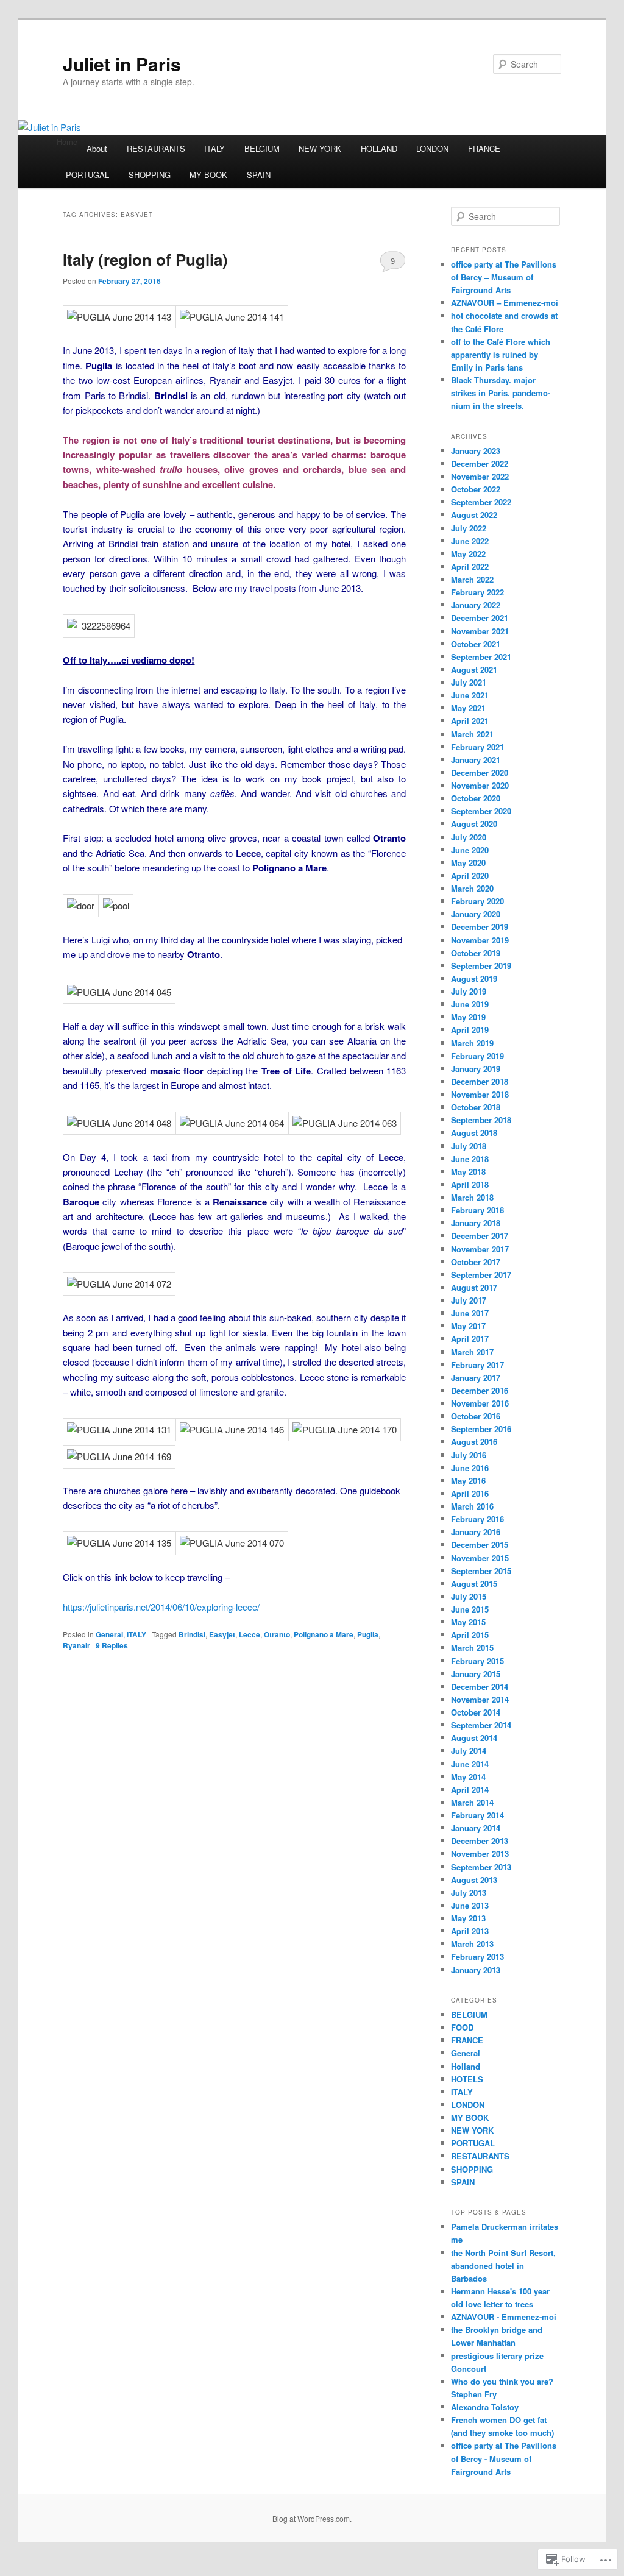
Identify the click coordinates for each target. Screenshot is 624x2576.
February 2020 (477, 901)
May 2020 (468, 863)
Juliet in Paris (122, 64)
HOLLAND (379, 148)
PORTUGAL (87, 175)
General (109, 1634)
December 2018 (480, 1081)
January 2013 (476, 1970)
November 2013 (480, 1854)
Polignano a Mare (324, 1634)
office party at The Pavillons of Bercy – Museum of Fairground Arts (504, 277)
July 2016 (469, 1455)
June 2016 (470, 1468)
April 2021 (470, 721)
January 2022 (476, 605)
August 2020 (474, 824)
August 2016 (474, 1442)
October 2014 (476, 1712)
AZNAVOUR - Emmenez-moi (504, 2317)
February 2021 (477, 747)
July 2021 (469, 682)
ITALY (214, 148)
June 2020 (470, 850)
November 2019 (480, 940)
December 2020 (480, 772)
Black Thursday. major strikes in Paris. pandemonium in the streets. (501, 393)
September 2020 (481, 811)
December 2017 (480, 1236)
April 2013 (470, 1931)
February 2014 (477, 1815)
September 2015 (481, 1571)
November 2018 (480, 1094)
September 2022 (481, 502)
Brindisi (192, 1634)
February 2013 (477, 1957)
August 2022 (474, 515)
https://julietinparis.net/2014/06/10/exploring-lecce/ (161, 1607)
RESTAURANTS (156, 148)
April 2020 (470, 875)
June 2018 (470, 1159)
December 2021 (480, 618)
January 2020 (476, 914)
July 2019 (469, 991)
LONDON (432, 148)
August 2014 (474, 1738)
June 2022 (470, 541)
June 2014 (470, 1764)
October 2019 (476, 953)
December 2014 (480, 1687)
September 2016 (481, 1429)
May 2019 (468, 1017)
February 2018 (477, 1210)
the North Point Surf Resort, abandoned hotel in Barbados (503, 2266)
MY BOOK (208, 175)
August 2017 (474, 1287)
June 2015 (470, 1609)
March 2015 (472, 1648)
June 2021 (470, 695)
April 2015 (470, 1635)
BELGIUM (262, 148)
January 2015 (476, 1674)
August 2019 (474, 978)
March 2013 (472, 1944)
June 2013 (470, 1905)
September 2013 (481, 1867)
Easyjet (222, 1634)
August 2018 (474, 1133)
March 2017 (472, 1352)
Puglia (368, 1634)
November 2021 (480, 631)
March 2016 (472, 1506)
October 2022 (476, 489)
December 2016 (480, 1390)
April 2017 (470, 1339)
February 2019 (477, 1056)
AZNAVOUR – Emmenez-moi (505, 303)
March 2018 (472, 1197)
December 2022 (480, 463)
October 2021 (476, 644)
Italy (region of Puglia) (145, 259)
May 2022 (468, 554)
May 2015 (468, 1622)
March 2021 (472, 734)
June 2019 (470, 1004)
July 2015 (469, 1596)
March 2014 (472, 1802)
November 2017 (480, 1249)
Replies (112, 1645)
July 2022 (469, 528)
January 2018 (476, 1223)
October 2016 (476, 1416)
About (97, 148)
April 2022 (470, 566)
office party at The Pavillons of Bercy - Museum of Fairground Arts (504, 2458)
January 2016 (476, 1532)
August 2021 (474, 669)
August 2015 (474, 1584)
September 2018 (481, 1120)
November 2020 (480, 785)
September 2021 (481, 657)
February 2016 (477, 1519)
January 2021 (476, 760)
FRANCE (484, 148)
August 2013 (474, 1880)
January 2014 (476, 1828)
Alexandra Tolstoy (485, 2407)
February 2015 (477, 1661)
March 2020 (472, 888)
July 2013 (469, 1893)
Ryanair (76, 1645)
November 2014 (480, 1699)
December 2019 (480, 927)
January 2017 (476, 1378)
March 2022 (472, 579)
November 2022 (480, 476)
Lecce (250, 1634)
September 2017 (481, 1275)
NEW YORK (320, 148)
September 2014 (481, 1725)
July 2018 (469, 1146)
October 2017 (476, 1262)
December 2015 (480, 1545)
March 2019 (472, 1043)
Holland (466, 2066)
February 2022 (477, 592)
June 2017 (470, 1313)
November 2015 (480, 1558)
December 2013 (480, 1841)
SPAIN (259, 175)
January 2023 (476, 451)
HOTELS (467, 2079)
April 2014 (470, 1790)
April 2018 (470, 1184)
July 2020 (469, 837)
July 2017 (469, 1300)
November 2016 (480, 1403)
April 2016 (470, 1493)
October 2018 (476, 1107)
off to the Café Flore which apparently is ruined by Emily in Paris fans (501, 354)
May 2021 (468, 708)
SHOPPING (150, 175)
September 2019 (481, 966)
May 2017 (468, 1326)
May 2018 (468, 1172)
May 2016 (468, 1481)
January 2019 (476, 1069)
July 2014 (469, 1751)
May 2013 (468, 1918)
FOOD (462, 2027)
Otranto (277, 1634)
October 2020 (476, 798)
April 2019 (470, 1030)
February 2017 (477, 1365)
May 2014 (468, 1777)
